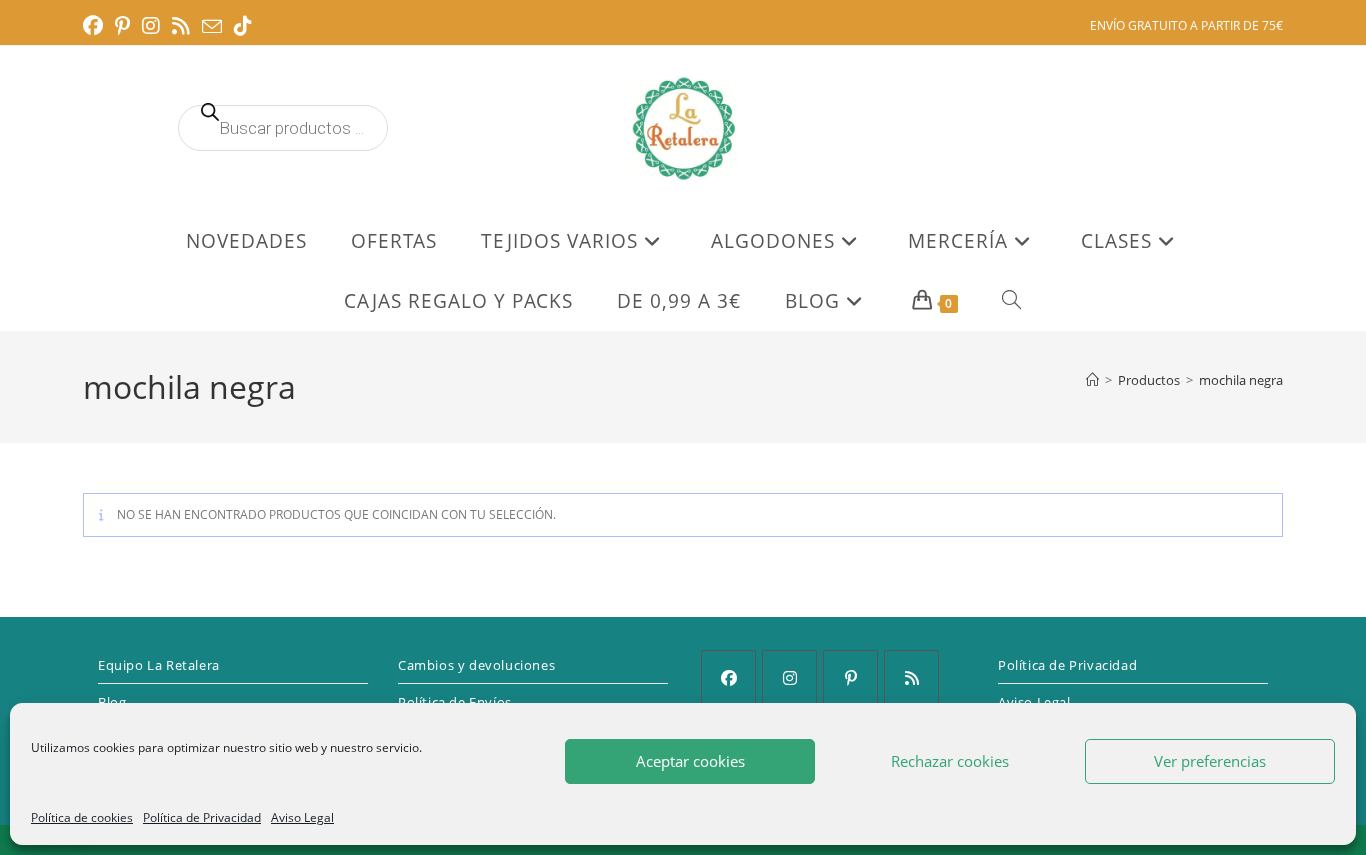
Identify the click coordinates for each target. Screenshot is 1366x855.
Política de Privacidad (202, 817)
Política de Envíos (455, 702)
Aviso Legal (302, 817)
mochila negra (1241, 380)
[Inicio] (1092, 380)
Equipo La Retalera (159, 665)
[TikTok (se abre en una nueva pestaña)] (243, 26)
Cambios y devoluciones (476, 665)
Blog (112, 702)
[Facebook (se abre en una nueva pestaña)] (96, 26)
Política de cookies (82, 817)
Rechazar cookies (950, 761)
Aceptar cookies (690, 761)
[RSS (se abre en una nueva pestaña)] (181, 26)
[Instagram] (789, 677)
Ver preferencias (1210, 761)
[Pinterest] (850, 677)
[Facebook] (728, 677)
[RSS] (911, 677)
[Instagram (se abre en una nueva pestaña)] (151, 26)
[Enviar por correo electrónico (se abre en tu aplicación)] (212, 27)
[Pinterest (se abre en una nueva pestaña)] (122, 26)
